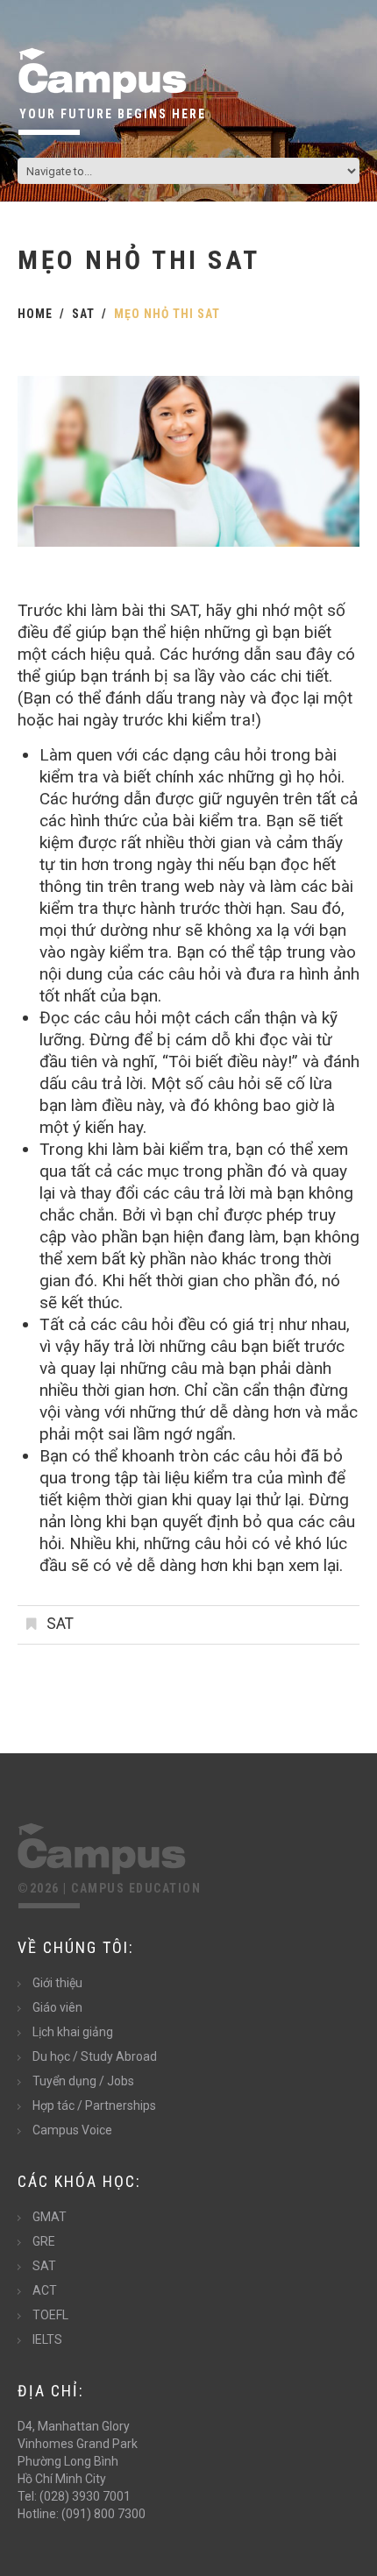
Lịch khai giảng (73, 2032)
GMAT (50, 2217)
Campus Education (136, 1888)
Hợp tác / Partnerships (94, 2105)
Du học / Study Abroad (95, 2056)
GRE (44, 2241)
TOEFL (50, 2315)
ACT (45, 2290)
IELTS (47, 2339)
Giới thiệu (57, 1983)
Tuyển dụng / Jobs (83, 2081)
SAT (83, 314)
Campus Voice (72, 2130)
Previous (44, 462)
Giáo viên (57, 2007)
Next (333, 462)
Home (35, 314)
